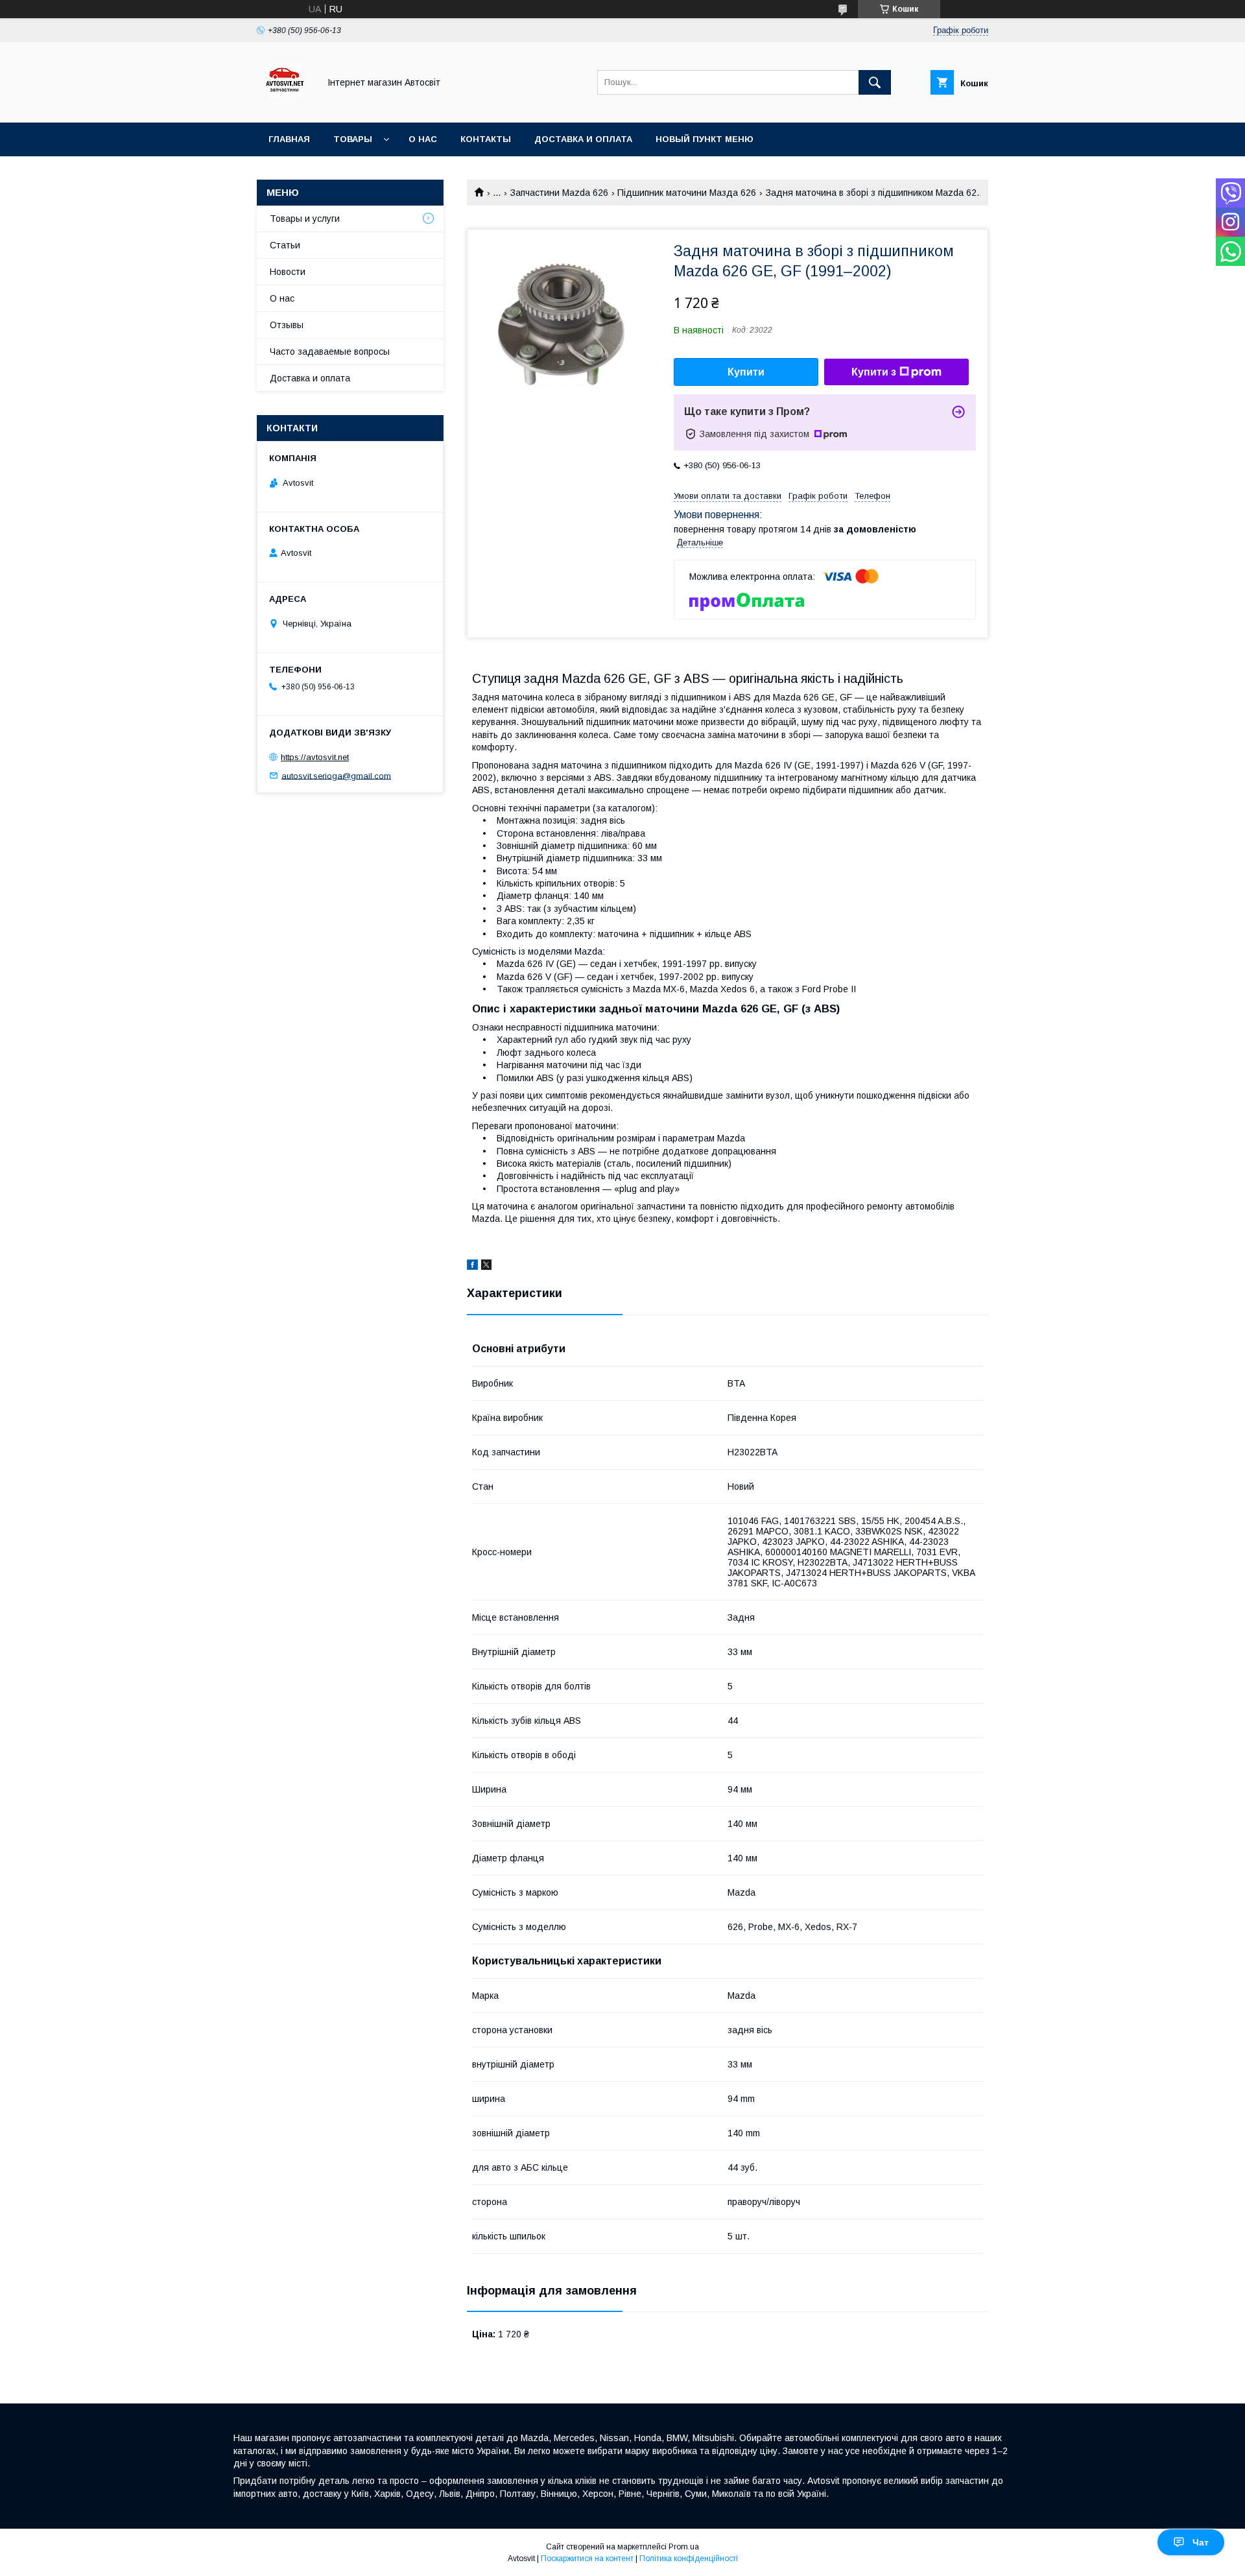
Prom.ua (684, 2547)
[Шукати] (875, 82)
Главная (289, 139)
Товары (353, 139)
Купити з (874, 372)
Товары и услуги (305, 219)
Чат (1201, 2542)
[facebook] (472, 1267)
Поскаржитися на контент (587, 2558)
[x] (486, 1267)
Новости (288, 272)
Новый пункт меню (705, 139)
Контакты (486, 139)
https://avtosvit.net (315, 757)
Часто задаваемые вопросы (330, 352)
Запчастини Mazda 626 (559, 193)
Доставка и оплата (583, 139)
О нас (423, 139)
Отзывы (287, 325)
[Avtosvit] (284, 106)
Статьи (285, 245)
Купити (746, 372)
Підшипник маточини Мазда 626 (687, 193)
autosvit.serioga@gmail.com (336, 775)
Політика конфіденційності (689, 2558)
